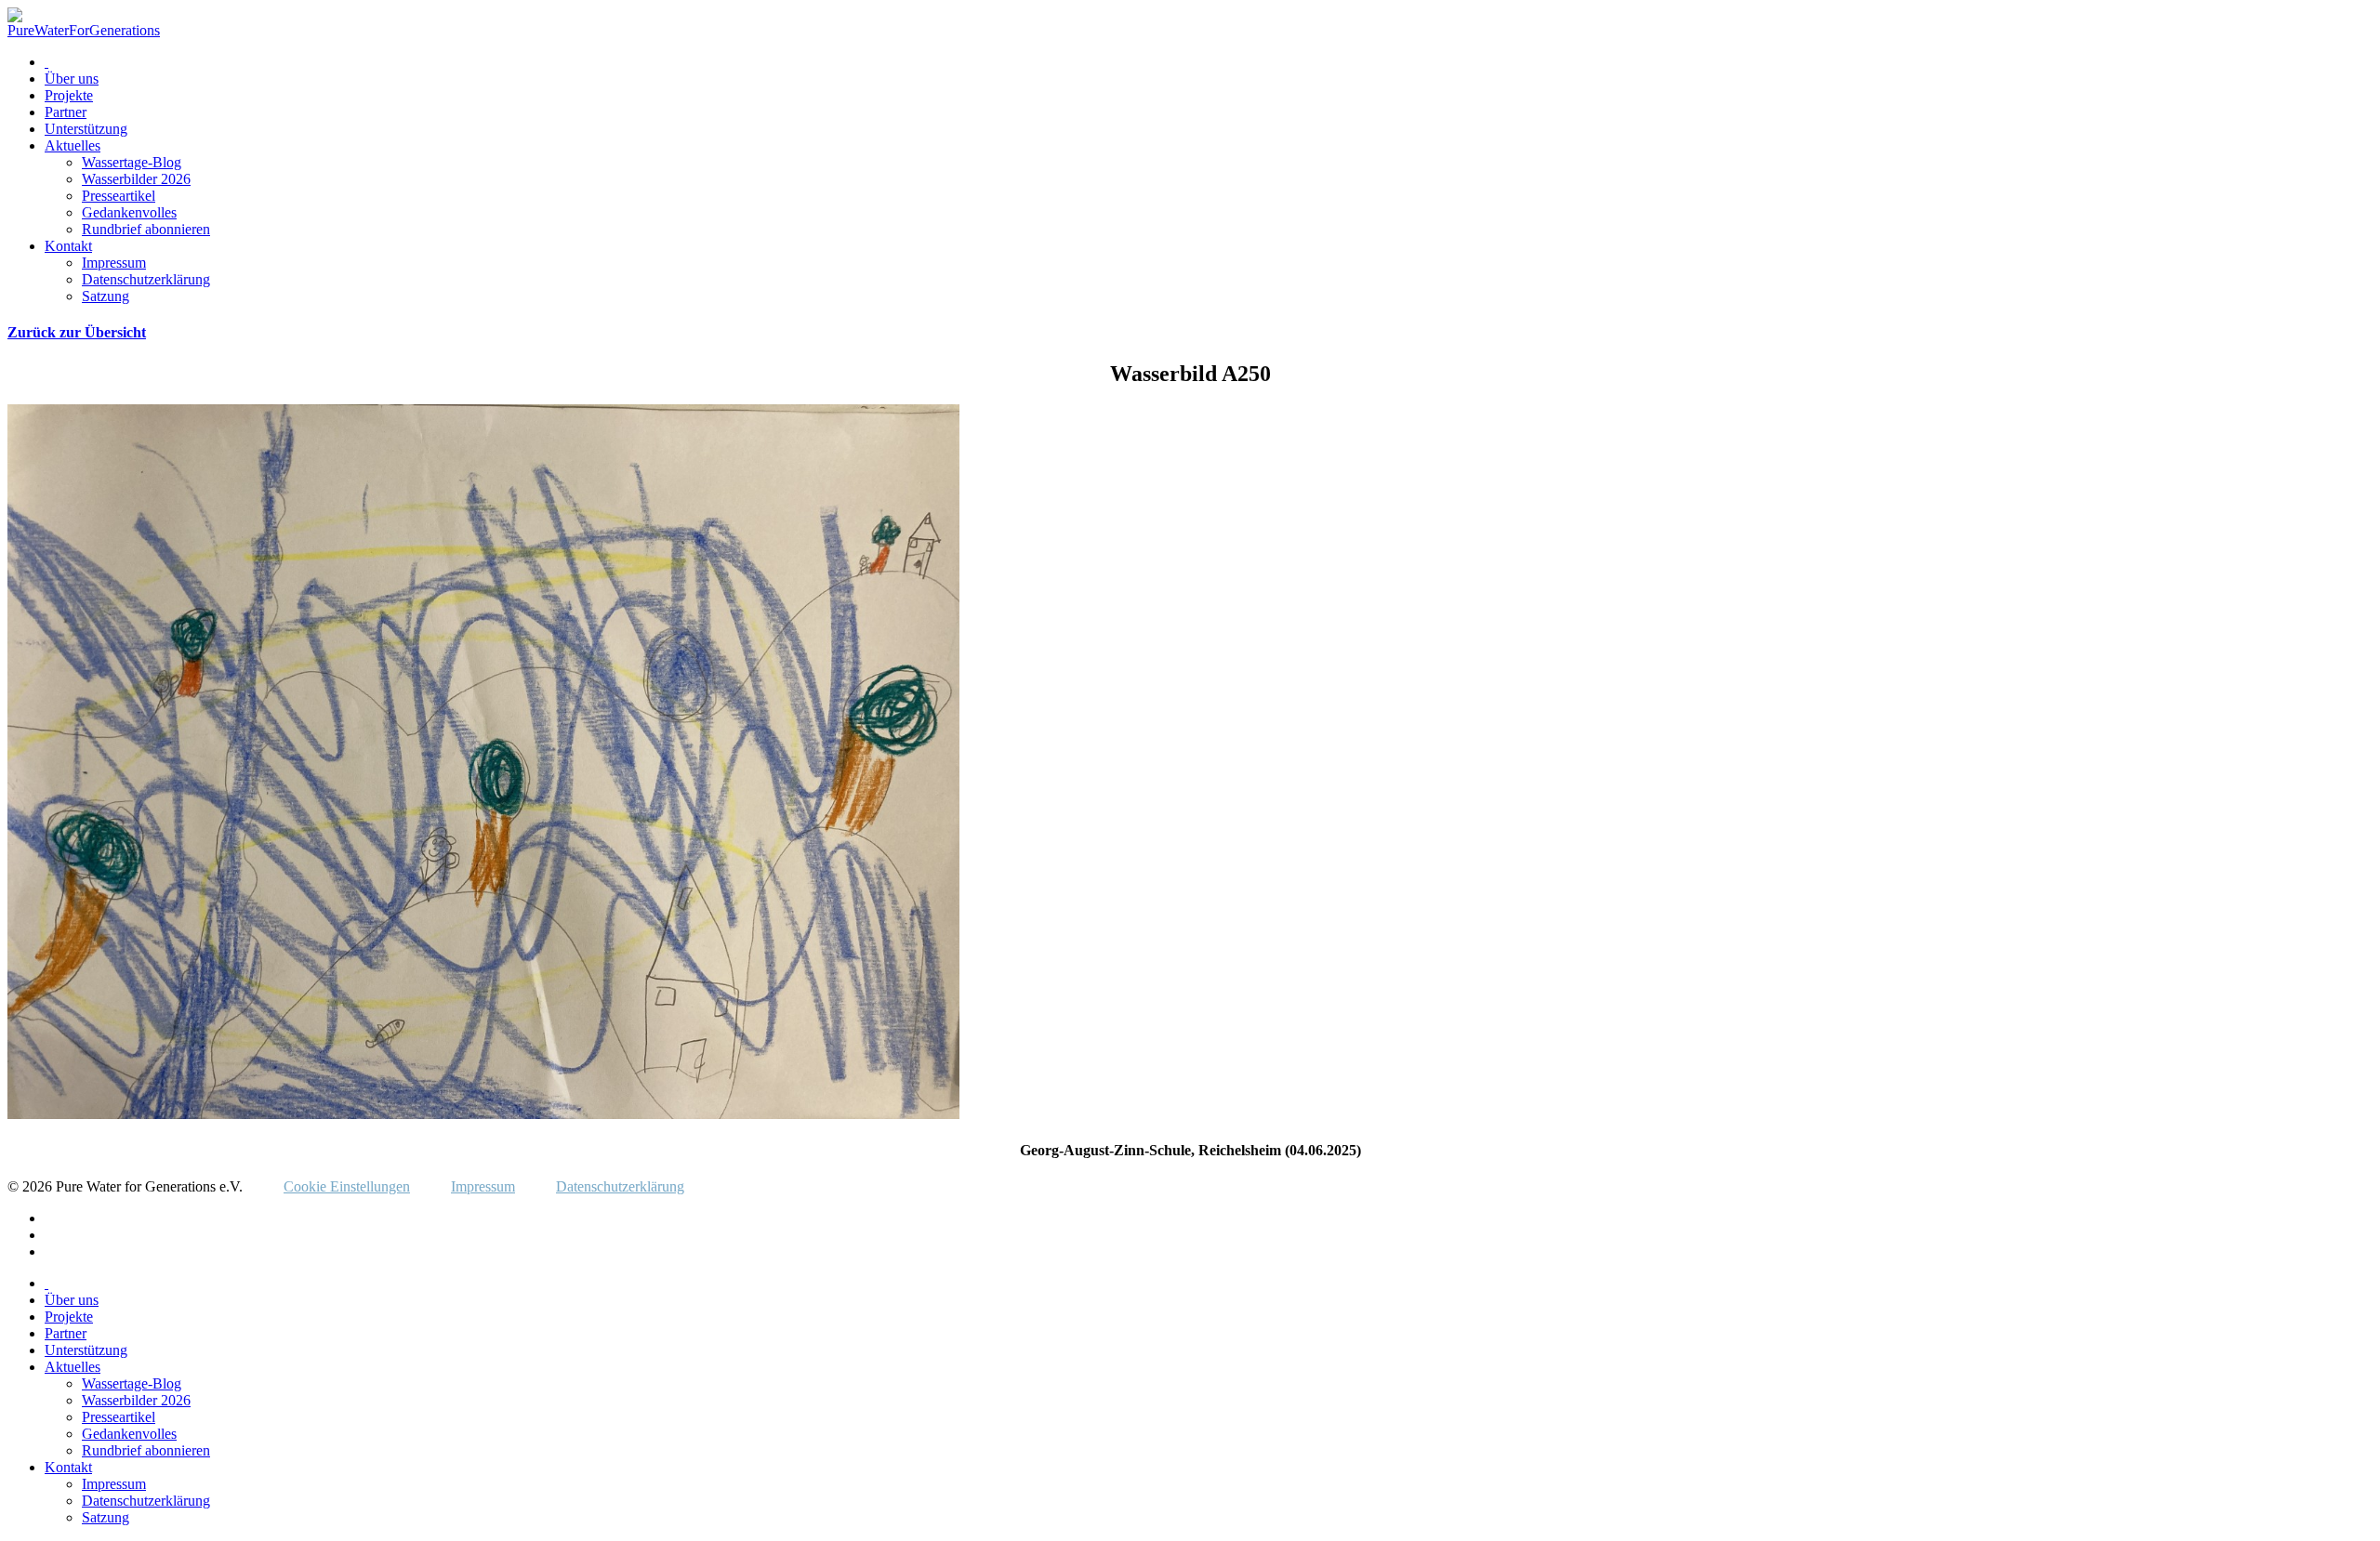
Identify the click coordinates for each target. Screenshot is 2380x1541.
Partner (66, 112)
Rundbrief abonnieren (146, 229)
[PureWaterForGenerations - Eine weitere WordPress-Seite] (84, 30)
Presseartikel (119, 196)
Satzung (106, 296)
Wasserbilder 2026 (136, 179)
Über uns (72, 79)
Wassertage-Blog (132, 162)
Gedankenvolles (129, 212)
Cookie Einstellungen (347, 1186)
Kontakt (68, 246)
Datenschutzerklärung (146, 279)
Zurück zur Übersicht (77, 332)
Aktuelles (73, 145)
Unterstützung (86, 129)
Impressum (114, 263)
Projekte (69, 95)
